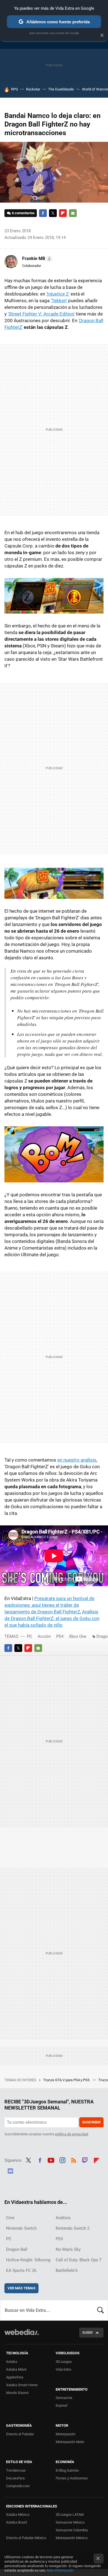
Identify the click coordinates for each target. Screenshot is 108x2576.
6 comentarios (23, 213)
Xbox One (78, 1636)
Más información (60, 2570)
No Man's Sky (68, 2249)
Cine (10, 2218)
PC (29, 1636)
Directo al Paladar (20, 2434)
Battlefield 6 (67, 2270)
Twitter (53, 213)
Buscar (101, 2310)
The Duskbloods (61, 89)
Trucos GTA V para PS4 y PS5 (67, 2080)
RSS (74, 2160)
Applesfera (15, 2377)
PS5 (59, 2239)
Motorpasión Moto (70, 2442)
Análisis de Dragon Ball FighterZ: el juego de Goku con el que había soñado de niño (52, 1618)
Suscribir (91, 2122)
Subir (87, 2332)
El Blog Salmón (67, 2470)
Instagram (62, 2160)
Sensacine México (70, 2522)
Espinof (62, 2405)
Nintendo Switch (21, 2228)
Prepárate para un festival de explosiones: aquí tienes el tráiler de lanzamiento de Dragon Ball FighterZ (49, 1605)
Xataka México (18, 2515)
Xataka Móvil (16, 2369)
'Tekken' (59, 301)
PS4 (60, 1636)
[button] (36, 259)
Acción (44, 1636)
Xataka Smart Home (22, 2385)
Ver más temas (21, 2288)
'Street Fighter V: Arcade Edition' (41, 314)
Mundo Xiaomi (17, 2393)
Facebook (43, 213)
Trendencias (16, 2470)
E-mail (73, 213)
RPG (15, 89)
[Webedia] (22, 2336)
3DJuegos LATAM (70, 2515)
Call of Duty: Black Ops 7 (79, 2260)
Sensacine (64, 2398)
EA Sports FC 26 (21, 2270)
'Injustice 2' (58, 294)
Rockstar (33, 89)
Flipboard (63, 213)
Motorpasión (65, 2434)
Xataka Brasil (16, 2522)
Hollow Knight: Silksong (28, 2260)
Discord (10, 2171)
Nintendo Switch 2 (73, 2228)
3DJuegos (64, 2362)
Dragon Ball (17, 2249)
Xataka (12, 2362)
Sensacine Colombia (72, 2530)
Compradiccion (18, 2486)
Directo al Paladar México (26, 2538)
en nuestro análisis (77, 1460)
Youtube (51, 2160)
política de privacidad (72, 2134)
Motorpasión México (72, 2538)
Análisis (63, 2218)
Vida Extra (63, 2369)
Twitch (85, 2160)
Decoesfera (15, 2478)
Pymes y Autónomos (72, 2478)
